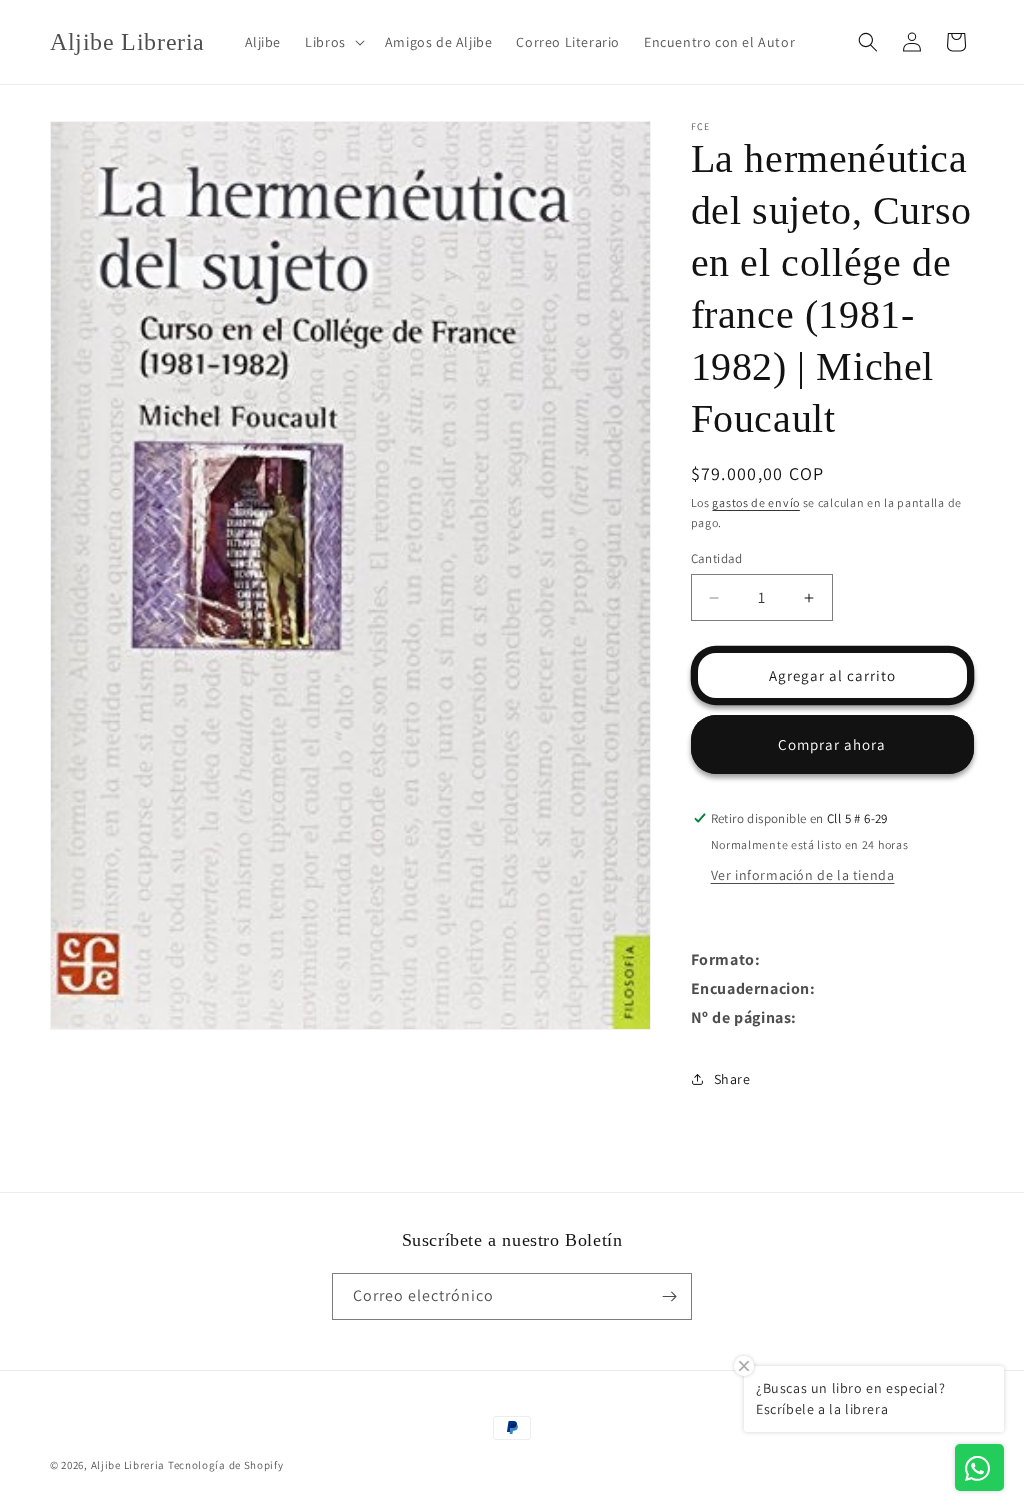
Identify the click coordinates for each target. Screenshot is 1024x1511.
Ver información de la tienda (803, 875)
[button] (333, 42)
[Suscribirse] (669, 1296)
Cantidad (717, 558)
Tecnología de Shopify (226, 1465)
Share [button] (732, 1079)
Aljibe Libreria (128, 1465)
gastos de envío (756, 502)
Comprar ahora (832, 744)
